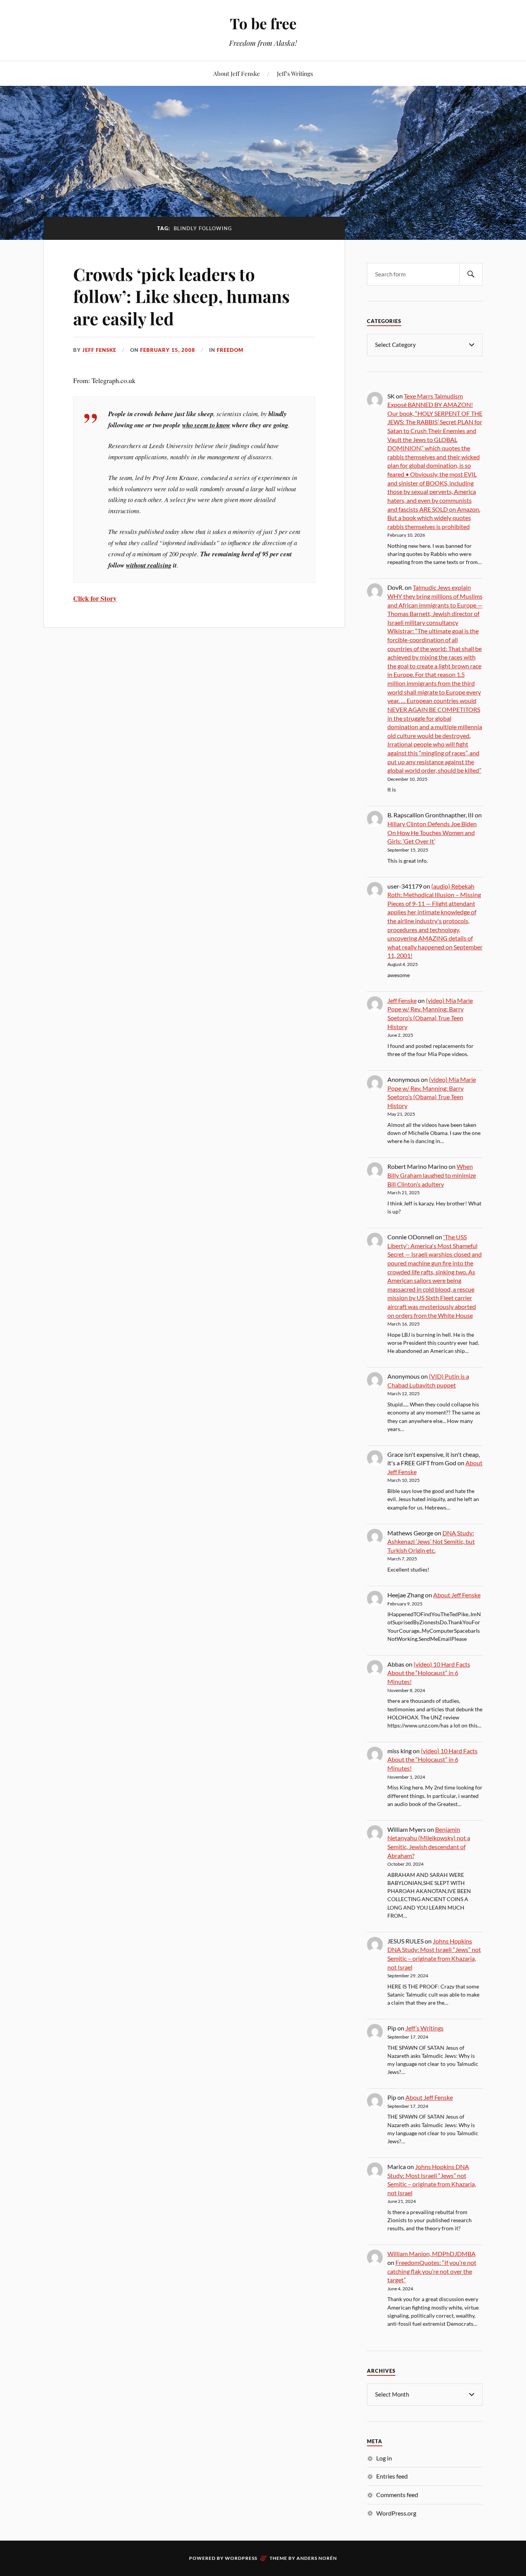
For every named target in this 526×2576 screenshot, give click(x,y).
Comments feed (397, 2495)
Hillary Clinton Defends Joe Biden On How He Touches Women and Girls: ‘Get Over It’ (432, 832)
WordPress (241, 2558)
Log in (384, 2458)
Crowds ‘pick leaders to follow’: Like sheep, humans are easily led (181, 296)
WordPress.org (396, 2513)
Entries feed (392, 2476)
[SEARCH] (471, 274)
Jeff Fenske (99, 350)
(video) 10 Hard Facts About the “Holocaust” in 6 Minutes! (429, 1673)
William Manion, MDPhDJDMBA (431, 2254)
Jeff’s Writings (295, 73)
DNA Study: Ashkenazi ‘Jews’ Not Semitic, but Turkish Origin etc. (431, 1542)
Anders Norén (317, 2558)
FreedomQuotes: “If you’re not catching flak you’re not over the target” (432, 2271)
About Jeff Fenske (237, 73)
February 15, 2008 (168, 350)
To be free (263, 23)
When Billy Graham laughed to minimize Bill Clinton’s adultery (432, 1175)
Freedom (230, 350)
